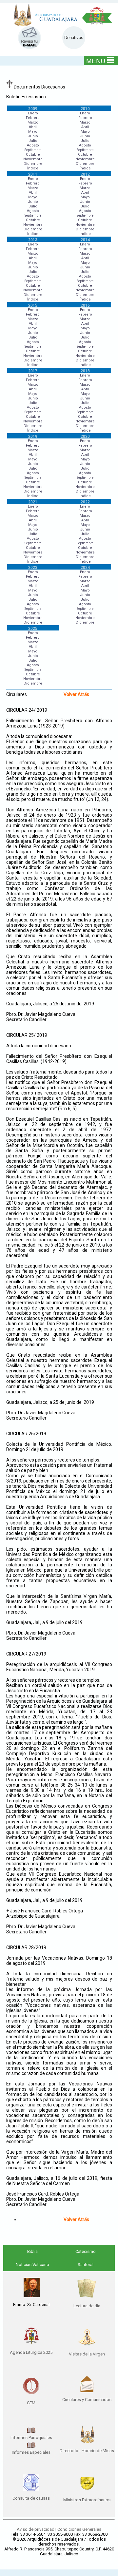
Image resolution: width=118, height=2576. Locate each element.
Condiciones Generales (79, 2529)
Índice (33, 168)
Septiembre (33, 150)
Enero (33, 113)
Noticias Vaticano (32, 2265)
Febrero (33, 118)
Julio (33, 141)
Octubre (33, 155)
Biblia (32, 2251)
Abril (33, 127)
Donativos (74, 38)
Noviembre (33, 159)
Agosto (33, 145)
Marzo (33, 122)
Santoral (86, 2265)
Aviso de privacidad (36, 2529)
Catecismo (86, 2251)
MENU (96, 61)
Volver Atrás (76, 694)
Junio (33, 136)
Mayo (33, 132)
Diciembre (33, 164)
